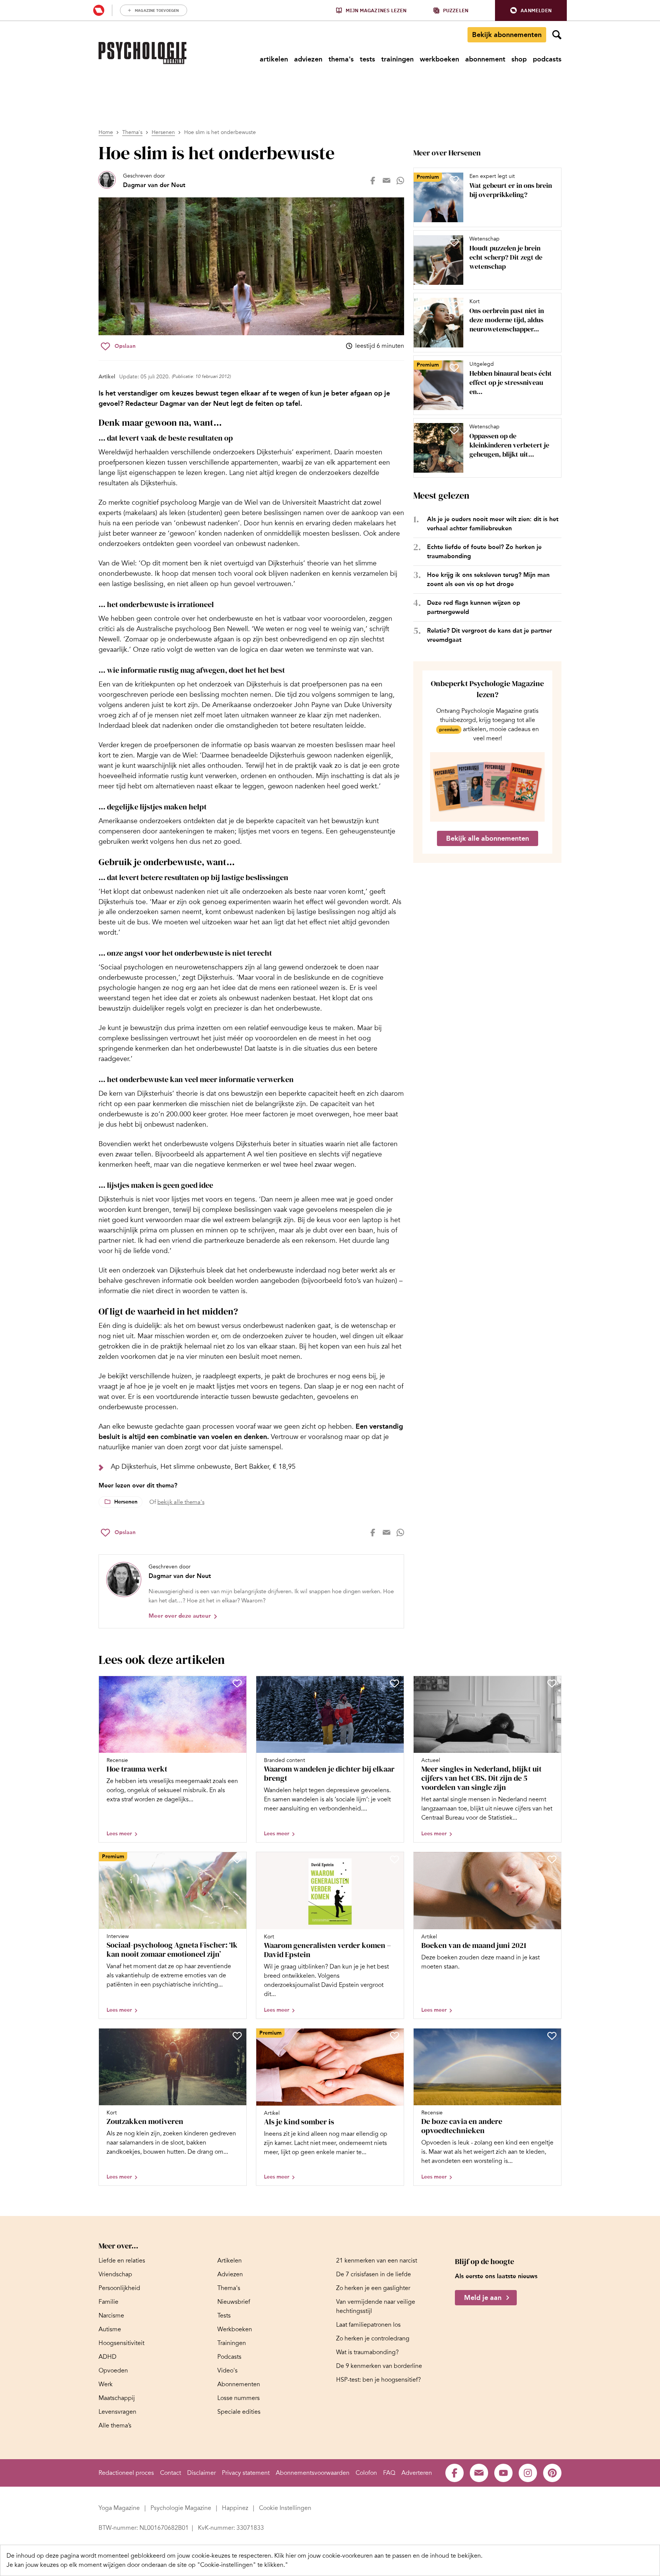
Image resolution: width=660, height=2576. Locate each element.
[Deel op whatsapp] (400, 181)
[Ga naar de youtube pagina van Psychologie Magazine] (503, 2473)
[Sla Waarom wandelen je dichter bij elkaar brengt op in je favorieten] (395, 1683)
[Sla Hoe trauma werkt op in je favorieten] (237, 1683)
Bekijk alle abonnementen (488, 838)
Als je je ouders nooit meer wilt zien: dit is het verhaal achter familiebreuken (493, 524)
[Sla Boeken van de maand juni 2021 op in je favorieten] (552, 1859)
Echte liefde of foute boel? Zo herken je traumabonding (484, 552)
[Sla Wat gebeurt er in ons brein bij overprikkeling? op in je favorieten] (454, 180)
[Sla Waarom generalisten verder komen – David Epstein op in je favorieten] (395, 1859)
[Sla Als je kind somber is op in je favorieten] (395, 2036)
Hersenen (163, 132)
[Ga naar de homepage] (142, 53)
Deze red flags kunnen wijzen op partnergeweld (474, 607)
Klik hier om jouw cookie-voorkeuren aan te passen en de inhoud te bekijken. (378, 2556)
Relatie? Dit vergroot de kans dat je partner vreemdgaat (489, 635)
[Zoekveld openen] (557, 35)
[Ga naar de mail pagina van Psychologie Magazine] (479, 2473)
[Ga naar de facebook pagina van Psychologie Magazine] (455, 2473)
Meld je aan (483, 2298)
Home (106, 132)
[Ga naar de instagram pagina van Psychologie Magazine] (528, 2473)
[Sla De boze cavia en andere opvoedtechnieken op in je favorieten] (552, 2036)
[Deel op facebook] (373, 181)
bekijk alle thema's (181, 1502)
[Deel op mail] (387, 181)
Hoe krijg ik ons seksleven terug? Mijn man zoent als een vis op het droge (488, 579)
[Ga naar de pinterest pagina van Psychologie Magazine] (552, 2473)
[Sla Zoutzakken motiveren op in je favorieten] (237, 2036)
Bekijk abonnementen (507, 35)
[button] (531, 10)
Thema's (132, 132)
